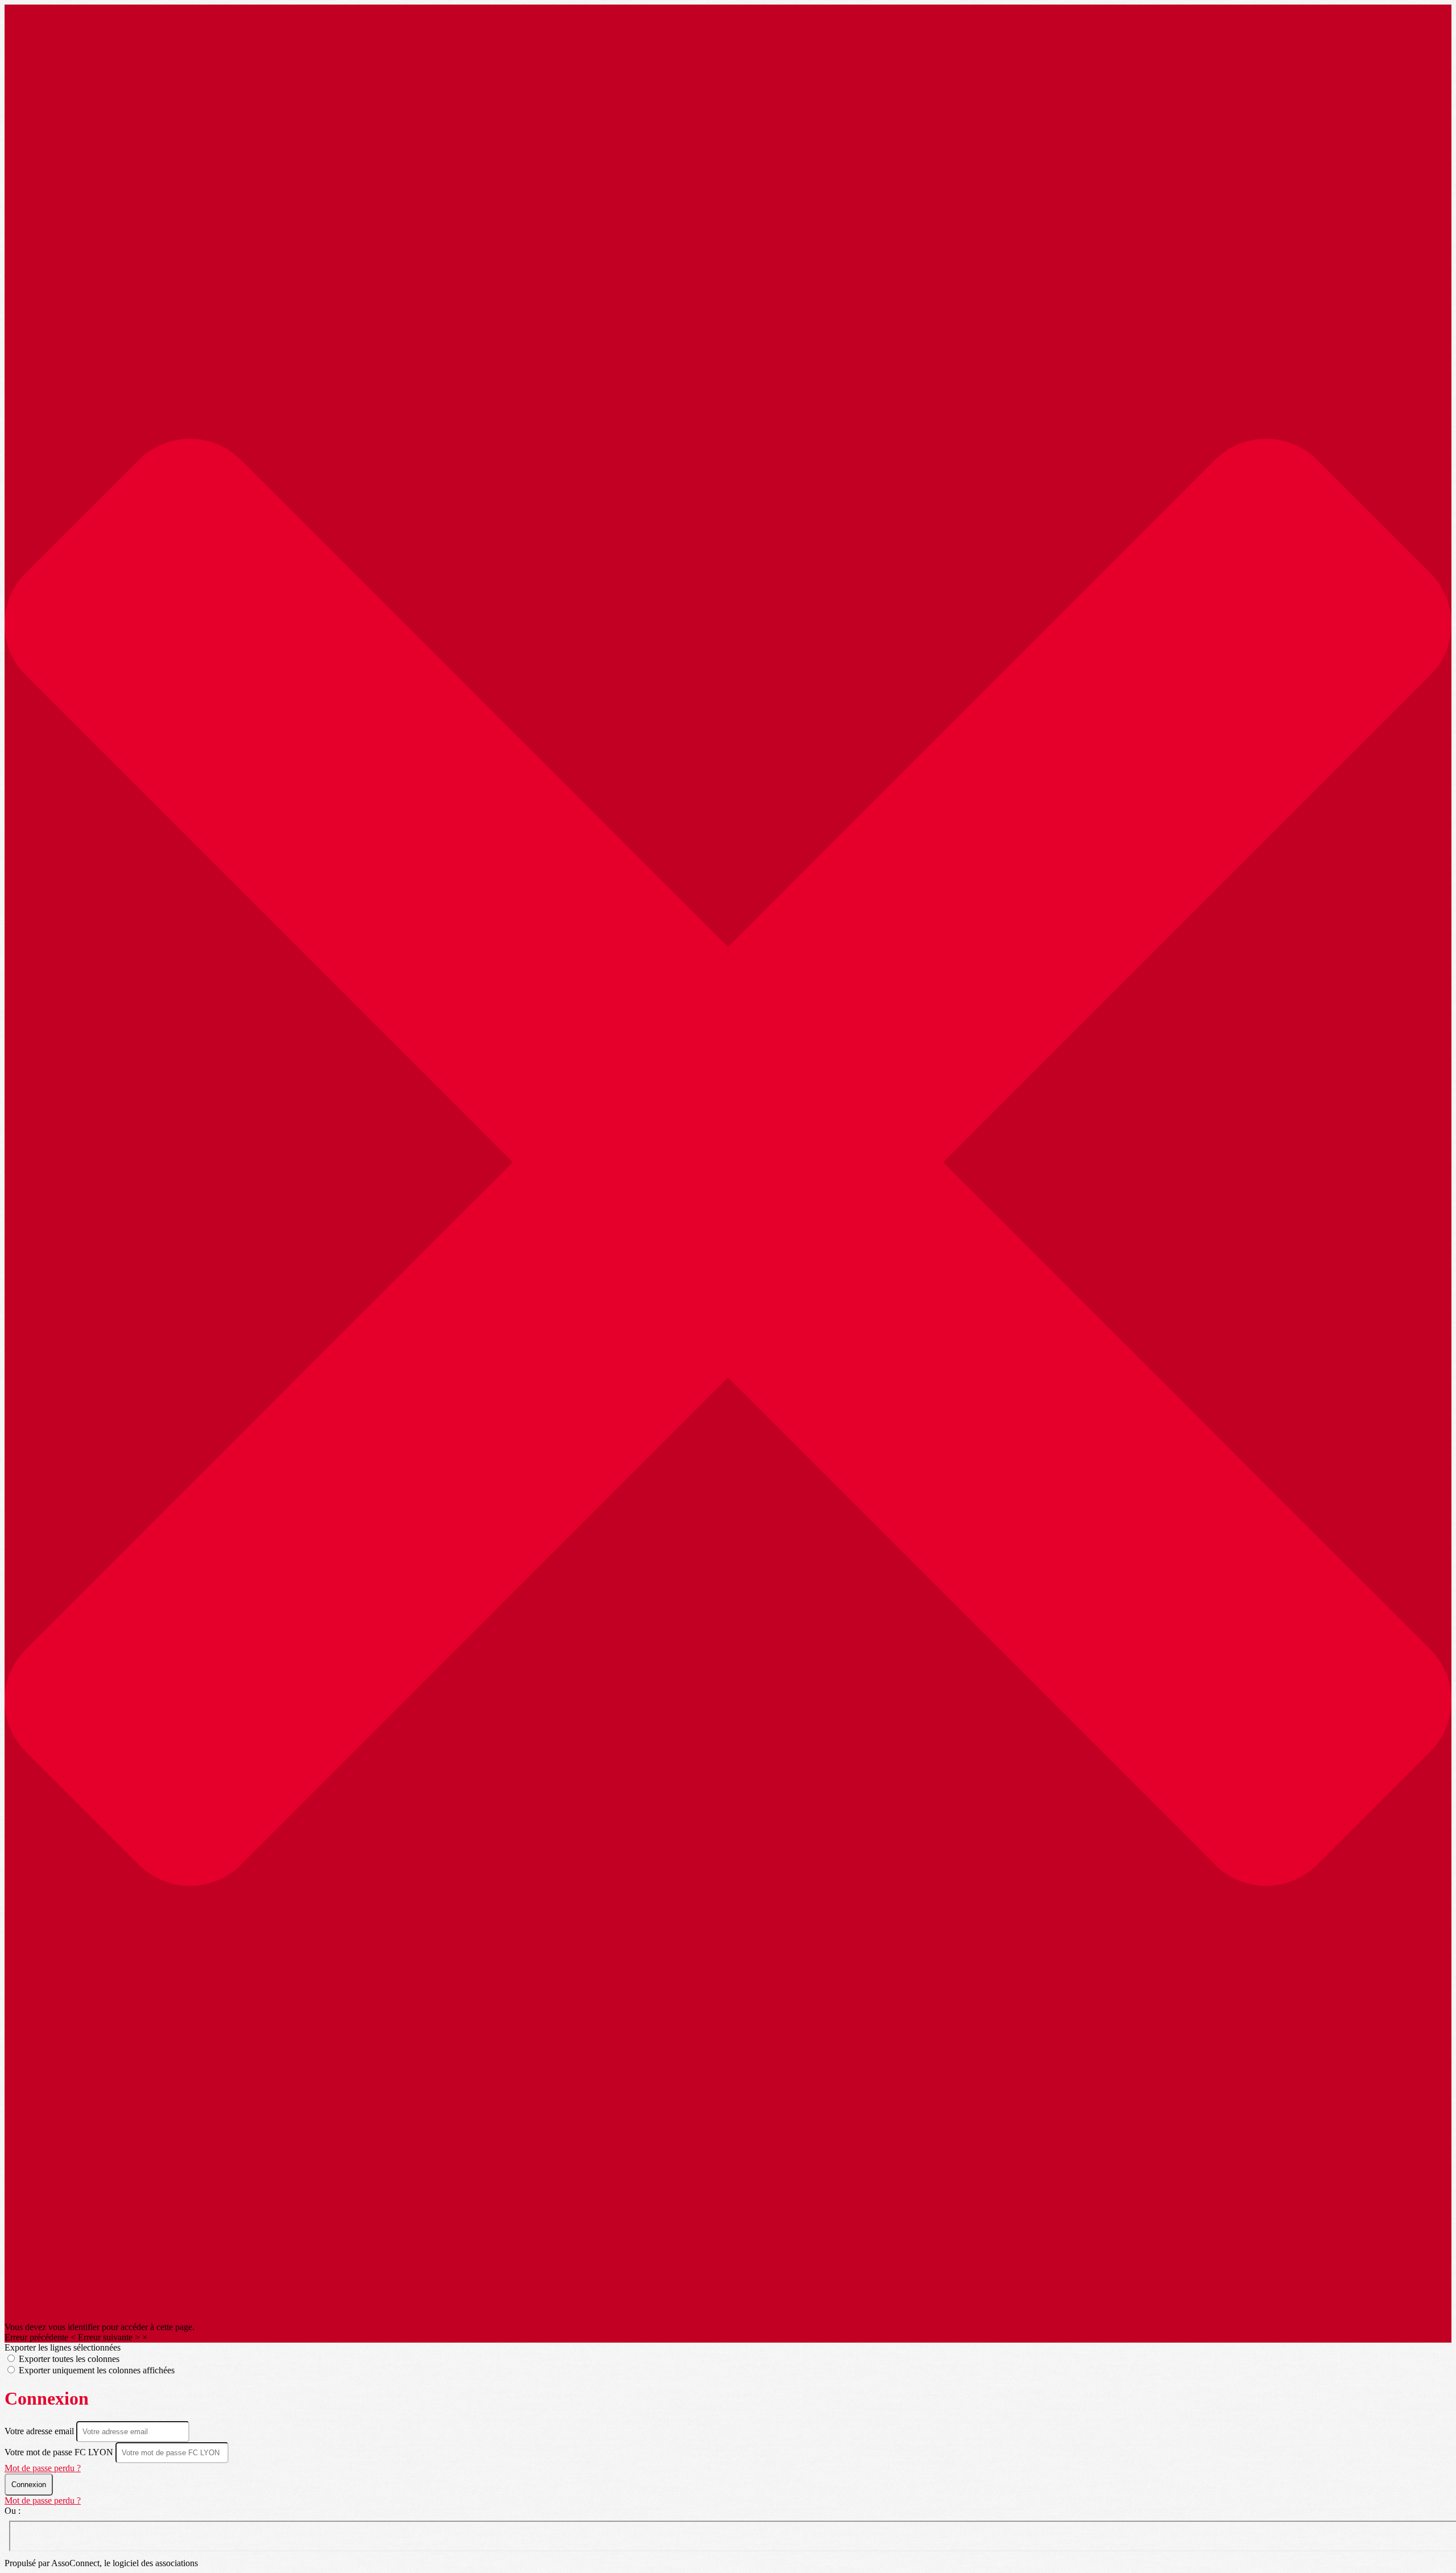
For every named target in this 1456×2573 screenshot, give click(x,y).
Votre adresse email (40, 2431)
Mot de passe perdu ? (43, 2468)
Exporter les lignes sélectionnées (63, 2347)
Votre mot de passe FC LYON (59, 2452)
